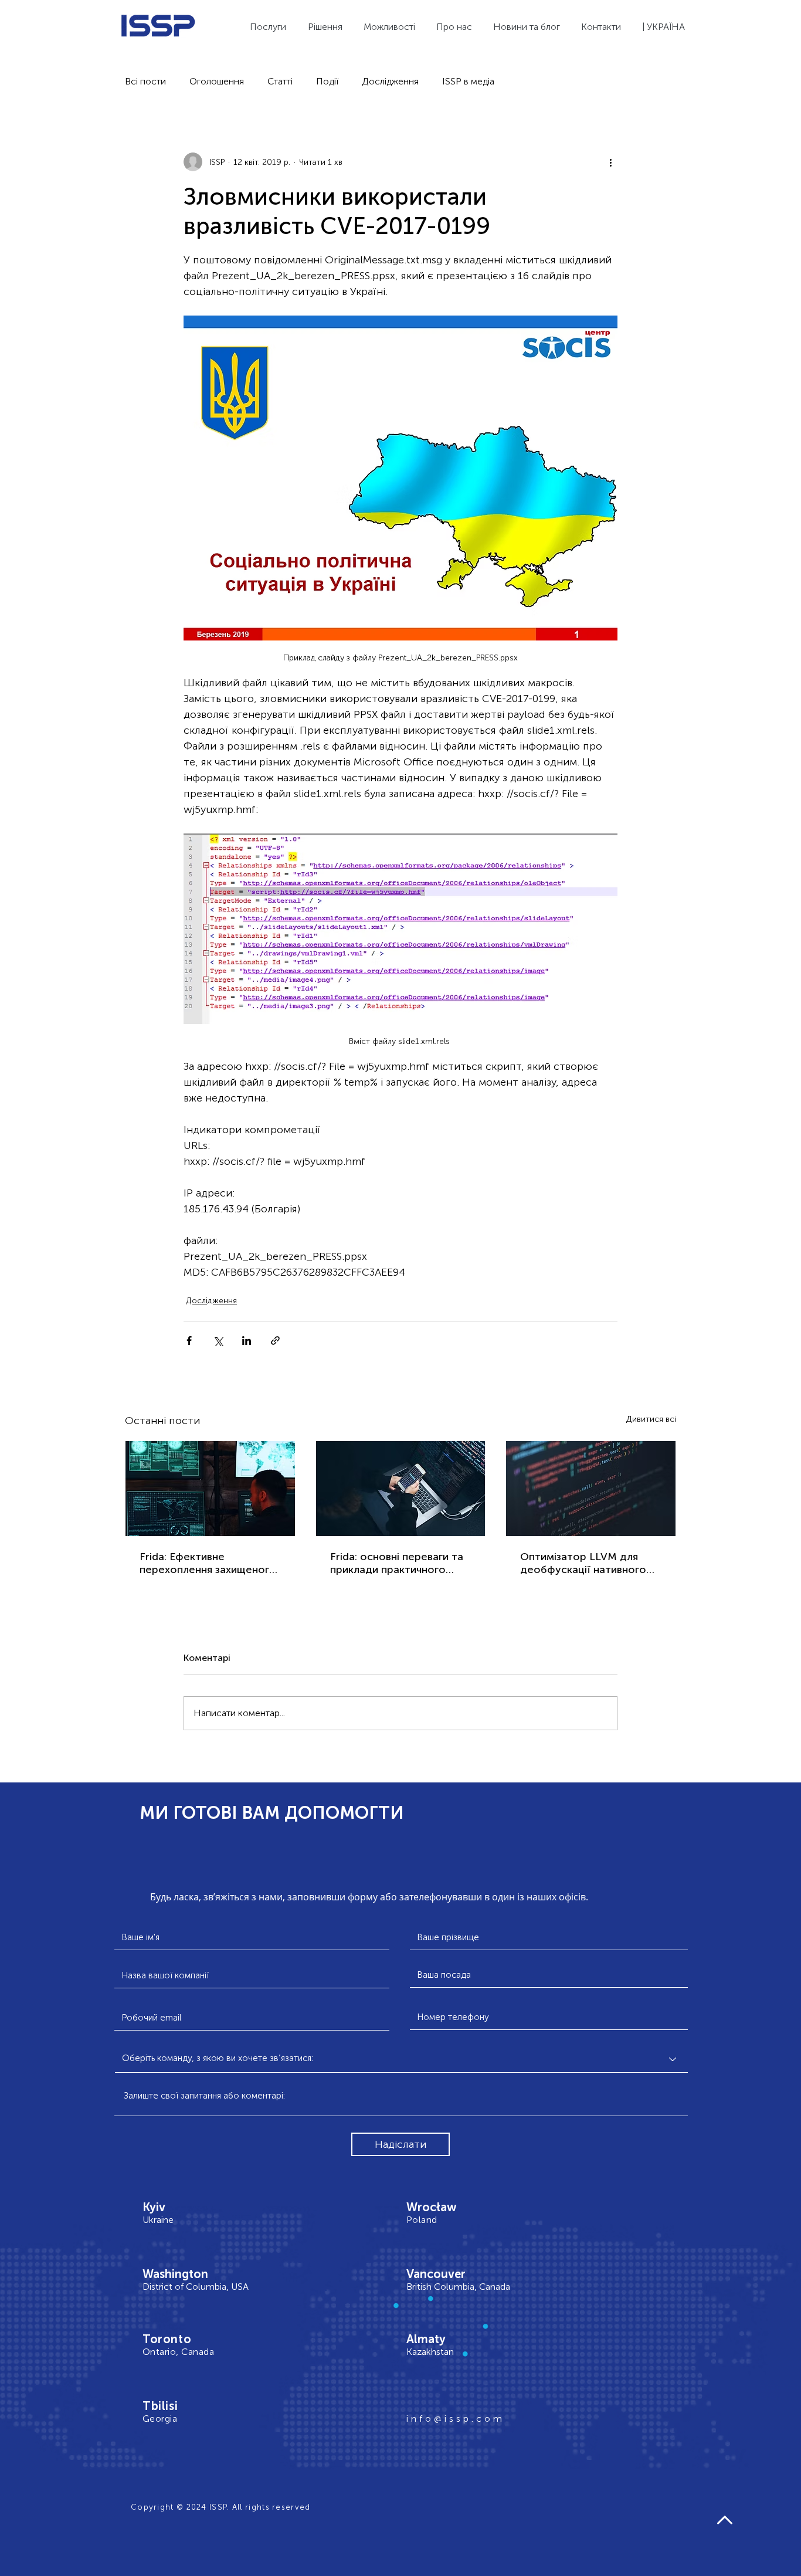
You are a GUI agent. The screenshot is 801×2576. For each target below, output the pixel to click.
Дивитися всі (651, 1419)
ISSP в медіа (468, 81)
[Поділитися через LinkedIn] (247, 1340)
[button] (665, 27)
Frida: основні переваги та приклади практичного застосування (397, 1563)
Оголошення (217, 81)
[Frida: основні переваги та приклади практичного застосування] (401, 1489)
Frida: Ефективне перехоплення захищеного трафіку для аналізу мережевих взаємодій (208, 1563)
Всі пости (145, 81)
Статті (280, 81)
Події (327, 81)
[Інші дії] (610, 162)
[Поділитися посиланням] (275, 1340)
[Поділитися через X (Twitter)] (218, 1340)
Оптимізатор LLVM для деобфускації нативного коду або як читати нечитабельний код (583, 1563)
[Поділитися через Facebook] (189, 1340)
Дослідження (390, 81)
